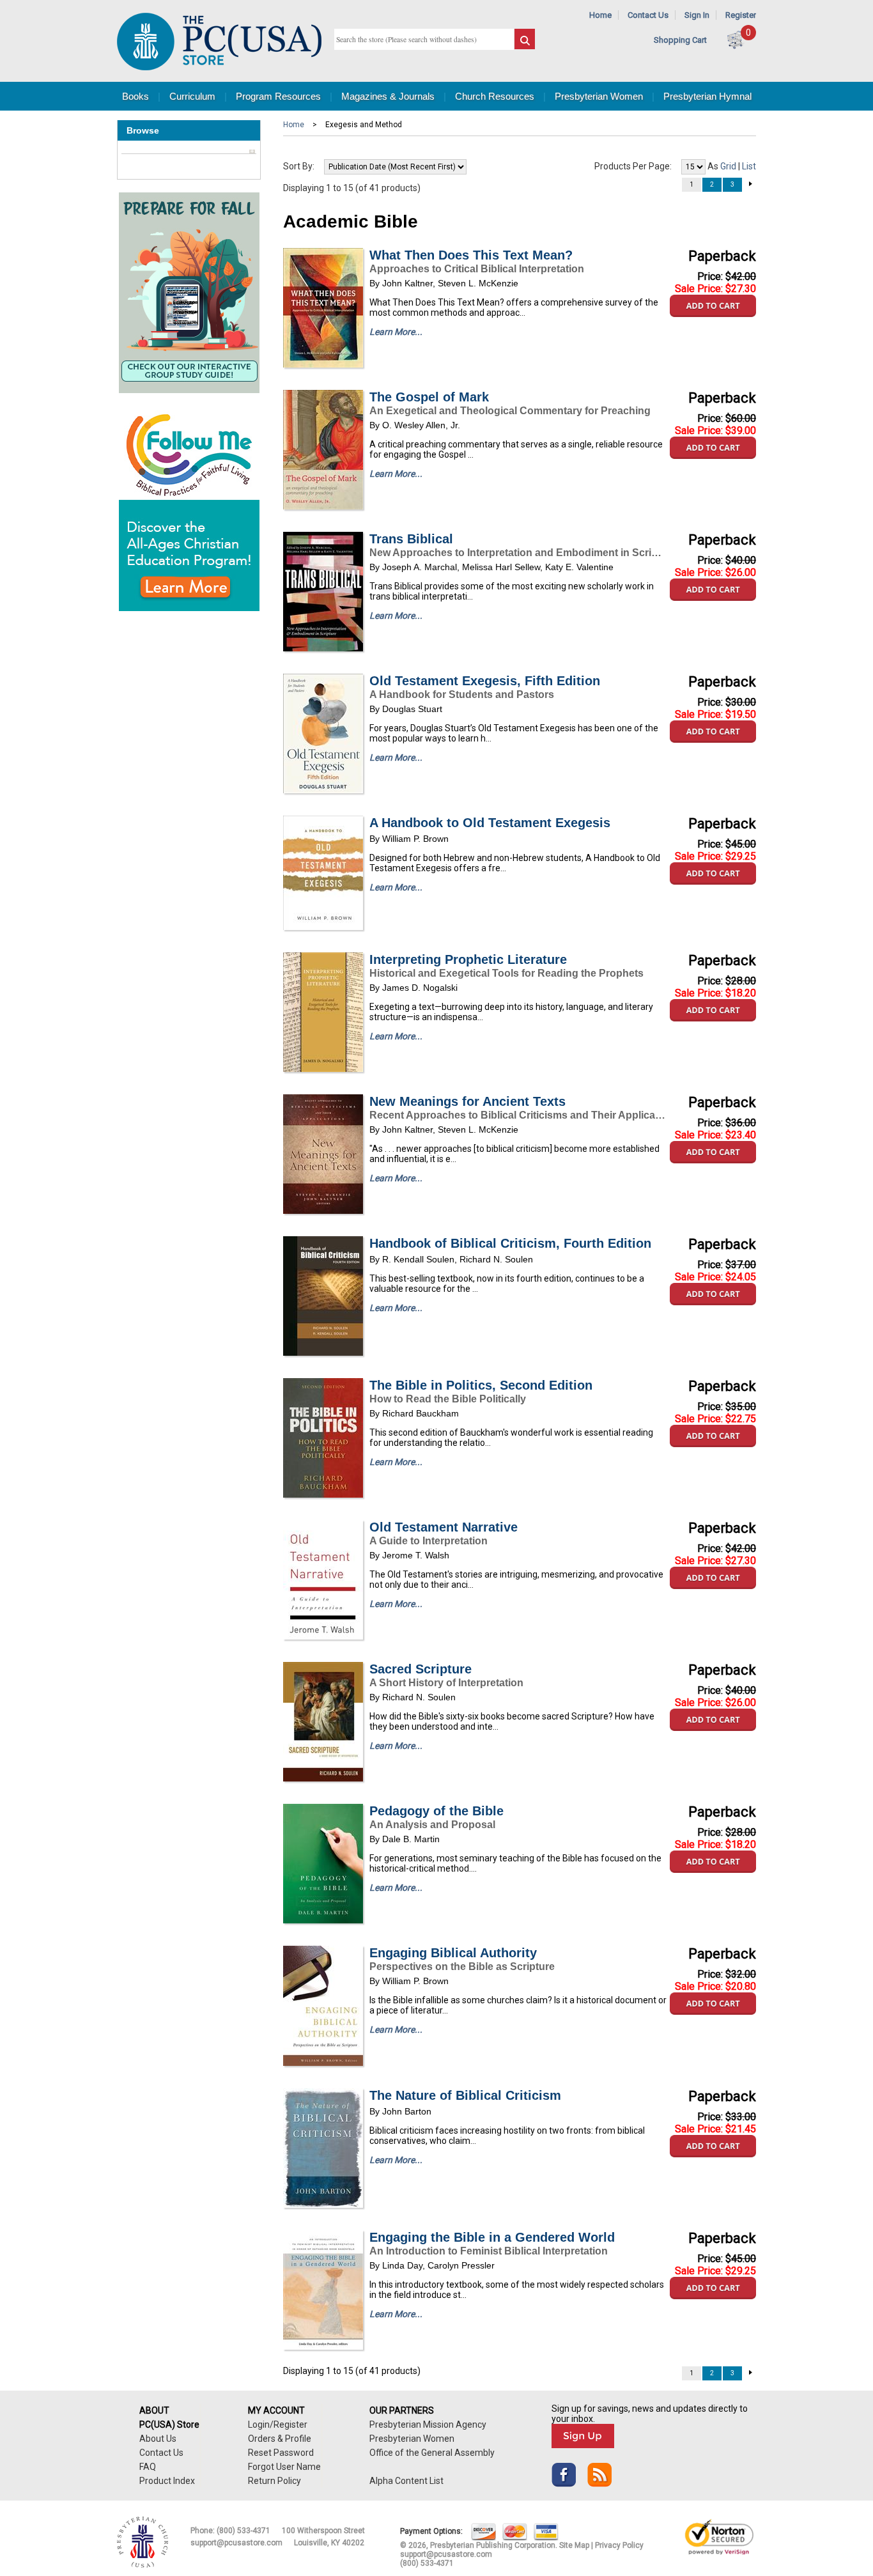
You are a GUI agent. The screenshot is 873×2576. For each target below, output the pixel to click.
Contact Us (648, 15)
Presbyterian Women (599, 96)
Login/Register (278, 2425)
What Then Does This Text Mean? (471, 255)
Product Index (167, 2481)
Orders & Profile (280, 2439)
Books (135, 96)
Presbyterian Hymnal (707, 96)
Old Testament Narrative (444, 1527)
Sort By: (299, 166)
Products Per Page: (633, 166)
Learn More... (396, 332)
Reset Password (281, 2453)
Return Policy (274, 2481)
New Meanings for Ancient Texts (467, 1101)
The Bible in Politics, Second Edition (481, 1385)
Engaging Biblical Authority (453, 1953)
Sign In (697, 15)
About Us (158, 2439)
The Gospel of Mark (429, 397)
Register (741, 15)
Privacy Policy (619, 2545)
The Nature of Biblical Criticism (465, 2095)
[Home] (219, 67)
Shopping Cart (680, 40)
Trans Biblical (411, 539)
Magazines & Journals (388, 96)
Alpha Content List (406, 2481)
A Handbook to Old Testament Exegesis (490, 823)
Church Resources (495, 96)
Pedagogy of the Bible (436, 1811)
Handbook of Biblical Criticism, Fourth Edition (510, 1243)
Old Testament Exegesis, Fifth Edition (485, 681)
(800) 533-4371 (243, 2531)
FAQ (148, 2467)
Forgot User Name (284, 2467)
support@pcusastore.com (236, 2543)
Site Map (574, 2545)
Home (600, 15)
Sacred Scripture (421, 1669)
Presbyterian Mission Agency (428, 2425)
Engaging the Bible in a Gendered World (492, 2237)
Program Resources (278, 96)
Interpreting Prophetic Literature (468, 959)
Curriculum (192, 96)
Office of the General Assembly (432, 2453)
